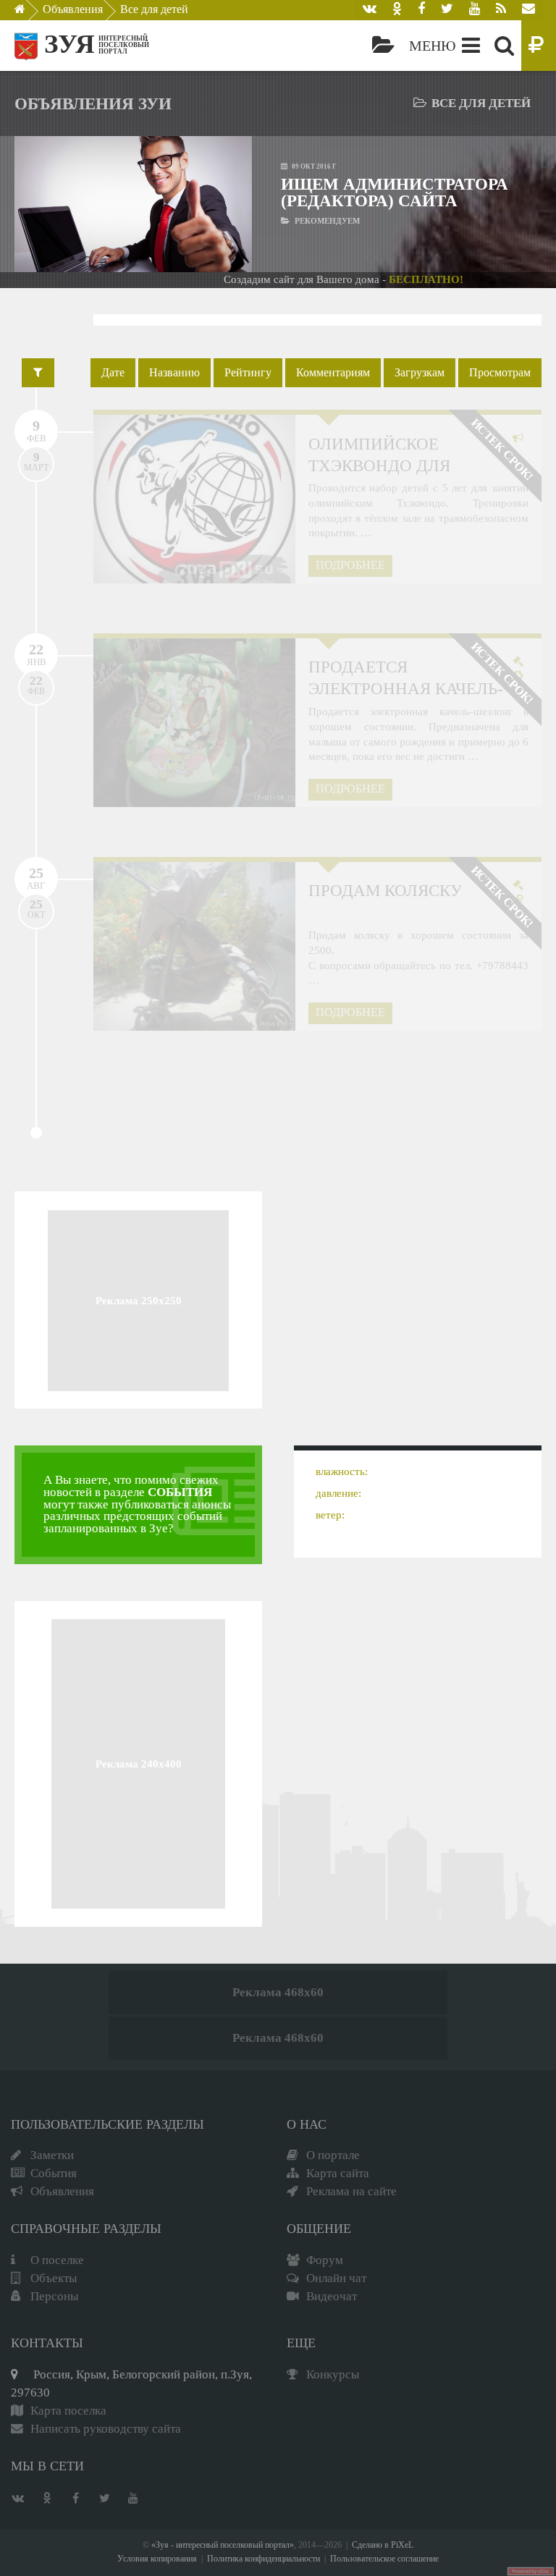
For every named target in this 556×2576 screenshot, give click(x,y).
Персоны (54, 2296)
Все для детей (154, 9)
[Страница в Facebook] (421, 10)
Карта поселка (68, 2411)
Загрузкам (420, 372)
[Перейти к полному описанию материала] (226, 204)
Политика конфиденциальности (264, 2559)
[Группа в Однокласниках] (397, 10)
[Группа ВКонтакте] (370, 10)
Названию (174, 372)
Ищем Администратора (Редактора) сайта (395, 192)
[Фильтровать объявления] (38, 373)
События (54, 2173)
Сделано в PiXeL (383, 2545)
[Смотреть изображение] (41, 204)
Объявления (73, 9)
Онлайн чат (336, 2278)
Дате (113, 372)
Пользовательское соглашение (384, 2559)
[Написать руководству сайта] (528, 10)
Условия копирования (157, 2559)
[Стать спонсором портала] (539, 46)
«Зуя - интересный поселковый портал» (223, 2545)
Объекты (54, 2278)
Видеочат (332, 2296)
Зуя (69, 44)
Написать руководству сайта (106, 2429)
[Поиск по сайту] (504, 46)
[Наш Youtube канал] (475, 10)
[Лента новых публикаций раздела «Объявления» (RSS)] (501, 10)
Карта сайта (338, 2173)
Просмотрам (500, 372)
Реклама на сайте (351, 2191)
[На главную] (30, 13)
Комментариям (333, 372)
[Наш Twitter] (447, 10)
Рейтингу (248, 372)
